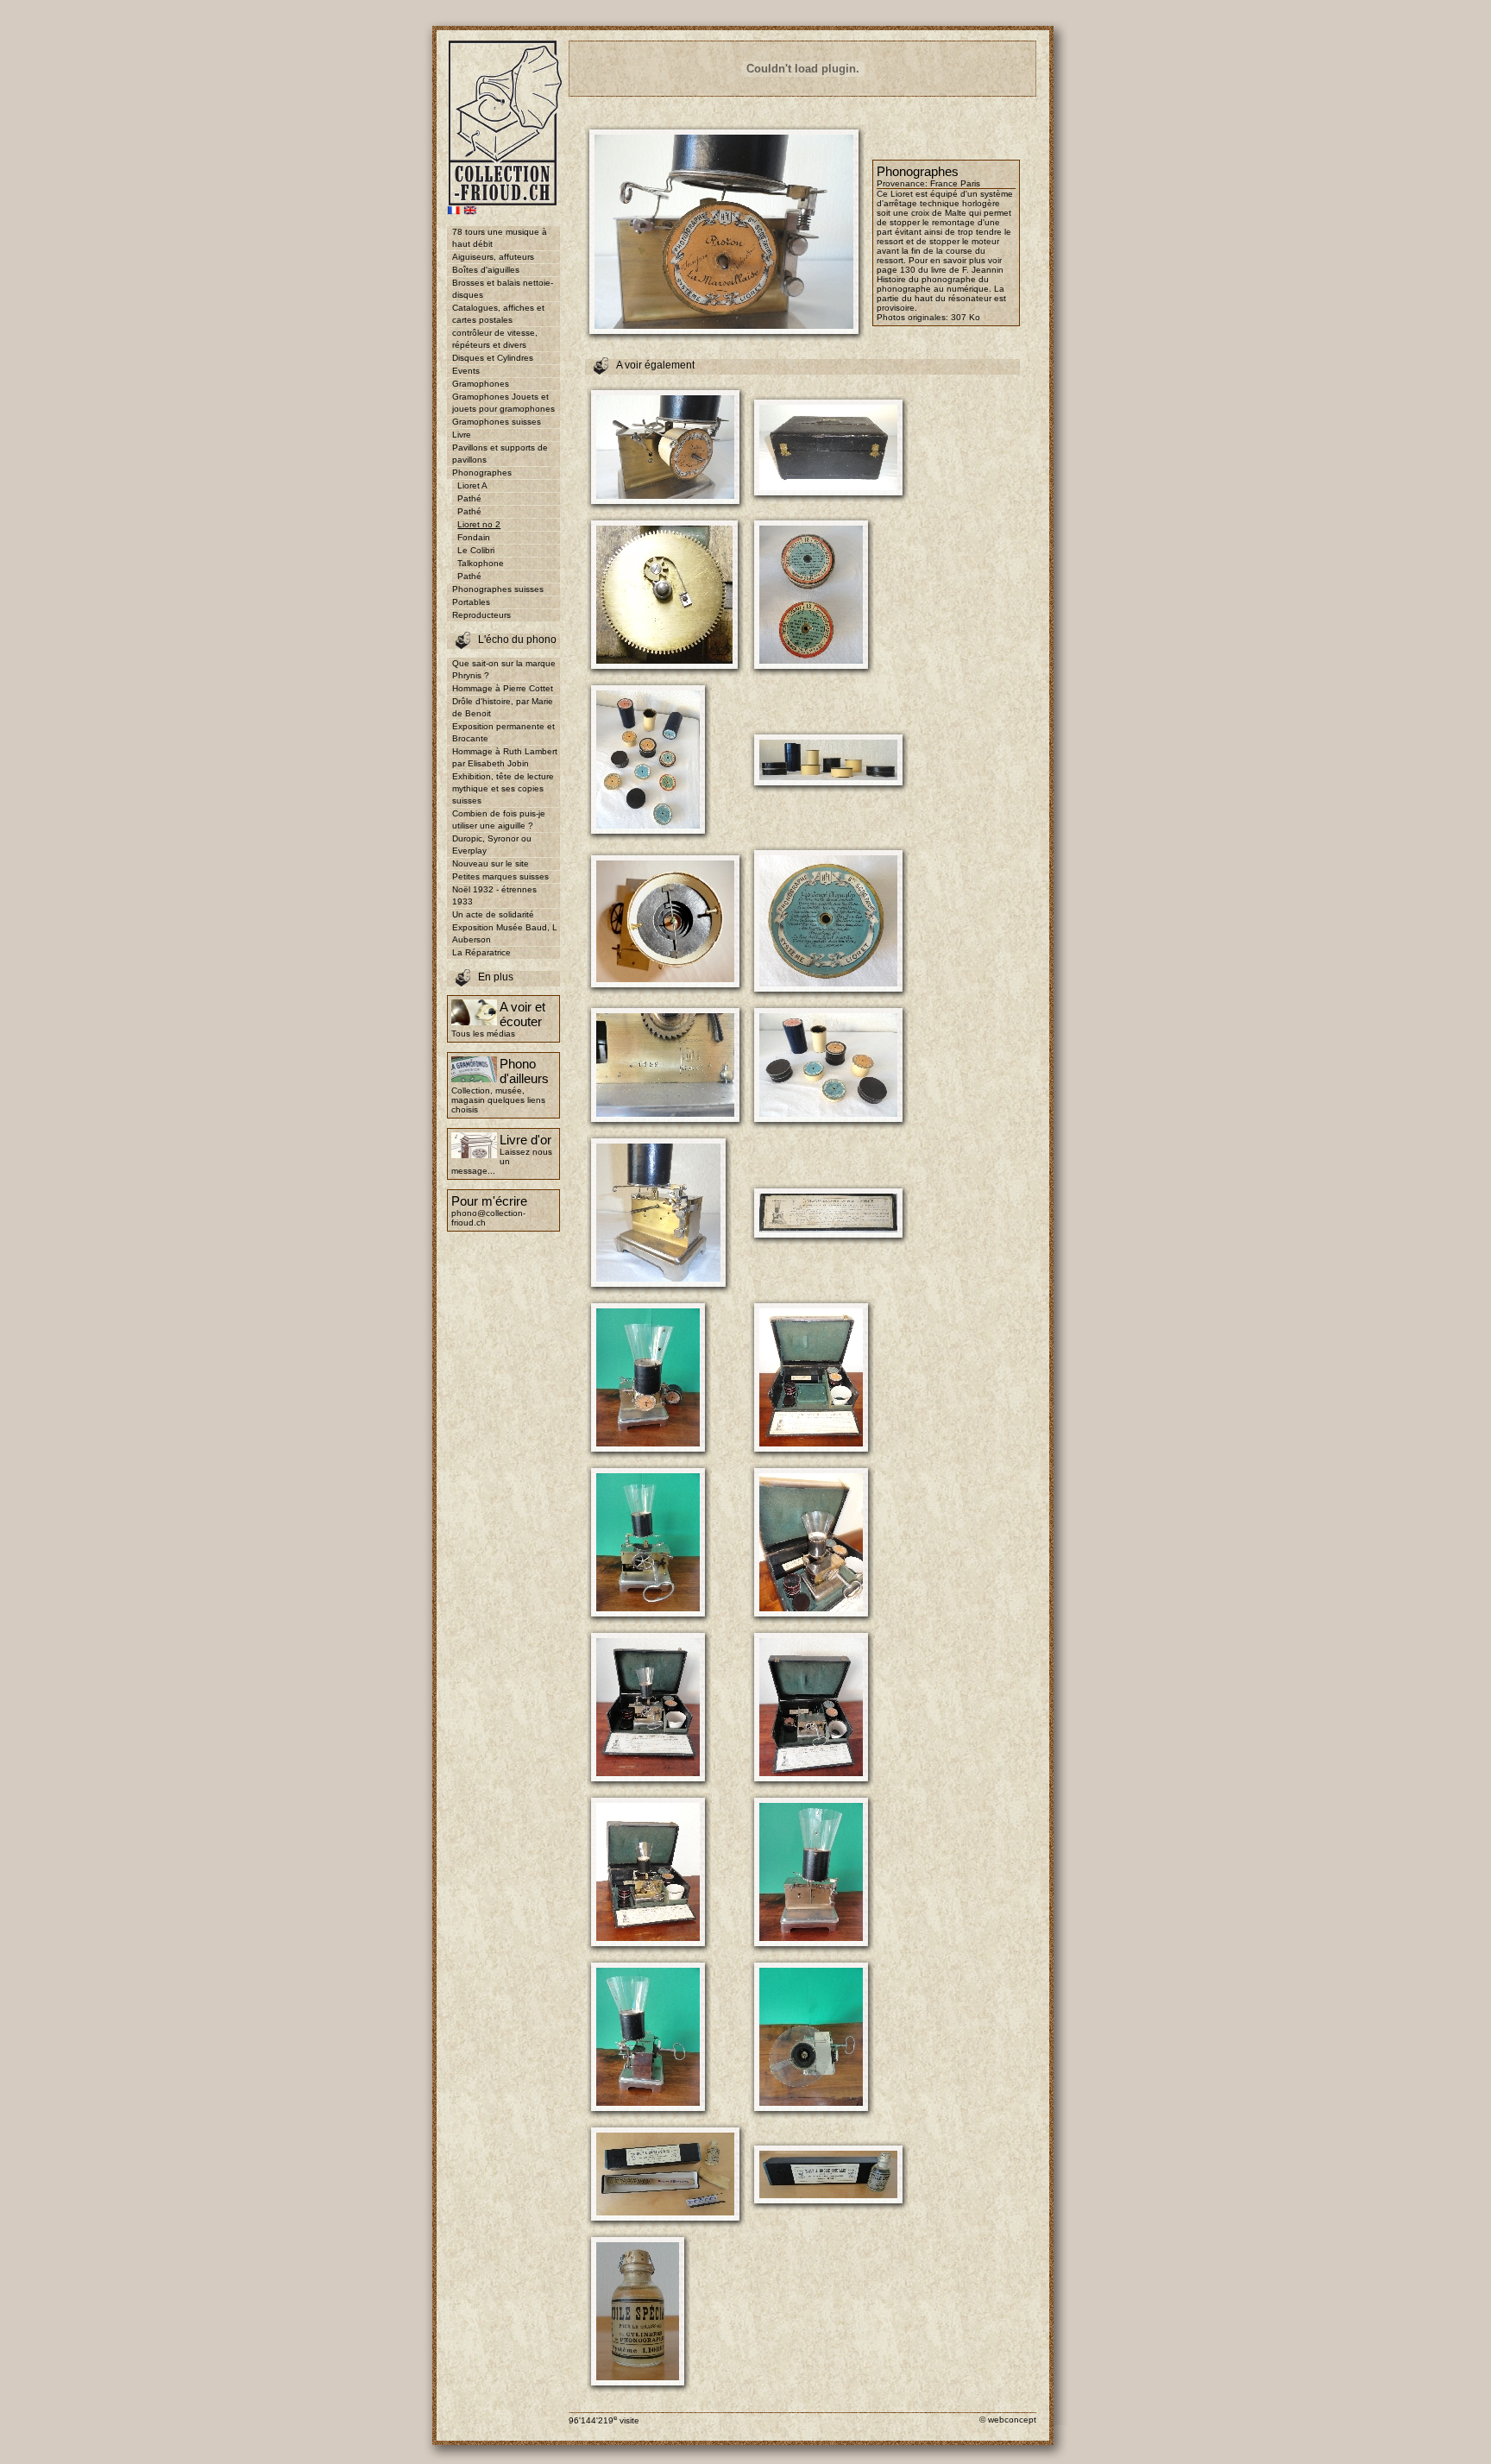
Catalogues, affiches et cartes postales (498, 314)
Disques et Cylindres (493, 358)
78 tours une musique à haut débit (500, 238)
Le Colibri (476, 550)
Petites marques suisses (500, 876)
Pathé (469, 498)
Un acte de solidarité (493, 914)
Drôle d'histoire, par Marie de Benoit (503, 707)
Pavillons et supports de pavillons (500, 454)
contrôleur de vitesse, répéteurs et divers (495, 339)
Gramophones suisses (497, 422)
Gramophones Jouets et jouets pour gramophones (503, 403)
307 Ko (966, 317)
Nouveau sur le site (491, 863)
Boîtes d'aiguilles (486, 270)
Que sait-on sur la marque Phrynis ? (504, 669)
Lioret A (472, 485)
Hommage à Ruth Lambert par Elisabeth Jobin (505, 757)
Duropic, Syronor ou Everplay (492, 844)
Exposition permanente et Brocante (503, 732)
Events (466, 371)
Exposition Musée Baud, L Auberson (505, 933)
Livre (462, 435)
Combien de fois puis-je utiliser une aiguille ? (499, 819)
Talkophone (481, 563)
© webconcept (1008, 2420)
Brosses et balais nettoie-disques (503, 289)
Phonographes (482, 473)
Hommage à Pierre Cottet (503, 688)
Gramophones (481, 384)
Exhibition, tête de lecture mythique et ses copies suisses (503, 788)
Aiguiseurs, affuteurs (493, 257)
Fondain (474, 537)
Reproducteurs (481, 615)
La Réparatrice (481, 952)
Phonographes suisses (498, 589)
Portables (471, 602)
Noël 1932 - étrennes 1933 (494, 895)
